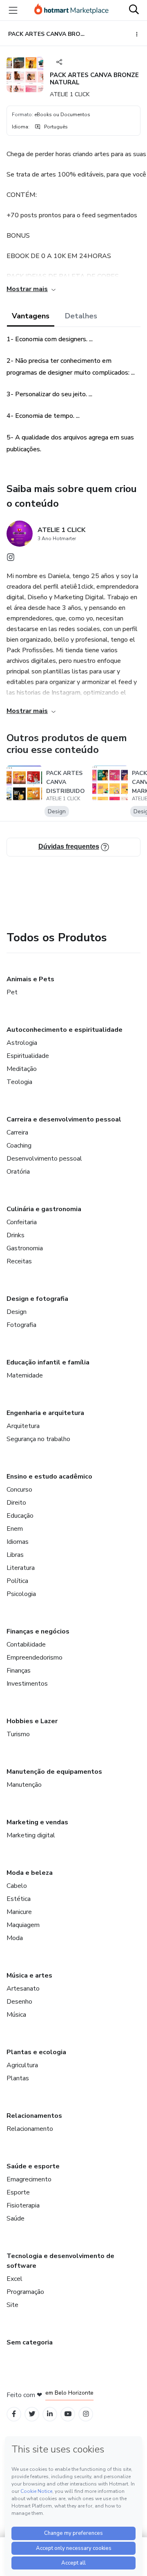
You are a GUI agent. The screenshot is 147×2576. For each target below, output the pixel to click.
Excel (14, 2279)
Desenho (19, 2002)
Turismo (18, 1734)
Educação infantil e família (48, 1362)
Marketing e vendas (37, 1822)
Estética (19, 1899)
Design (17, 1312)
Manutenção (24, 1785)
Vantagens (31, 316)
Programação (25, 2292)
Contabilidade (26, 1644)
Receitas (19, 1261)
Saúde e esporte (33, 2166)
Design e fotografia (37, 1299)
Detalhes (81, 316)
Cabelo (17, 1886)
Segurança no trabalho (38, 1439)
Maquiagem (23, 1925)
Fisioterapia (23, 2205)
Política (17, 1581)
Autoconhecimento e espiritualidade (65, 1030)
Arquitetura (23, 1426)
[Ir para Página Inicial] (71, 10)
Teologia (19, 1082)
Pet (12, 992)
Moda (15, 1938)
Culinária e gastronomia (44, 1209)
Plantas (18, 2078)
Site (12, 2305)
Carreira (17, 1132)
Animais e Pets (30, 979)
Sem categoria (30, 2342)
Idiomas (18, 1542)
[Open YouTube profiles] (68, 2414)
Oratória (18, 1172)
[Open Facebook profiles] (14, 2414)
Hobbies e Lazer (32, 1721)
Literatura (21, 1568)
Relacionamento (30, 2129)
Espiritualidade (28, 1056)
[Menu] (13, 10)
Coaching (19, 1146)
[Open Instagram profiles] (86, 2414)
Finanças (19, 1671)
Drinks (16, 1235)
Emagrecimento (29, 2179)
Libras (15, 1555)
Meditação (22, 1069)
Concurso (19, 1490)
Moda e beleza (30, 1873)
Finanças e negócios (38, 1631)
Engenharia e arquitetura (45, 1413)
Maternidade (25, 1375)
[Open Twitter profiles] (32, 2414)
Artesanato (23, 1989)
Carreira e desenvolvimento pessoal (64, 1119)
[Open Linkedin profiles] (50, 2414)
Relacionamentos (34, 2116)
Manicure (19, 1912)
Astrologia (22, 1043)
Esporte (18, 2192)
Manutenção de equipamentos (54, 1772)
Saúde (16, 2218)
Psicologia (21, 1594)
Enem (15, 1529)
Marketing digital (31, 1835)
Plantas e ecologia (36, 2052)
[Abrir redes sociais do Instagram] (11, 559)
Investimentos (27, 1684)
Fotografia (21, 1325)
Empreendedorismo (35, 1658)
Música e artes (29, 1976)
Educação (20, 1516)
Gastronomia (25, 1248)
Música (16, 2015)
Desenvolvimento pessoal (44, 1159)
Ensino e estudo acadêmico (49, 1477)
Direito (16, 1503)
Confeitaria (22, 1222)
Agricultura (22, 2065)
